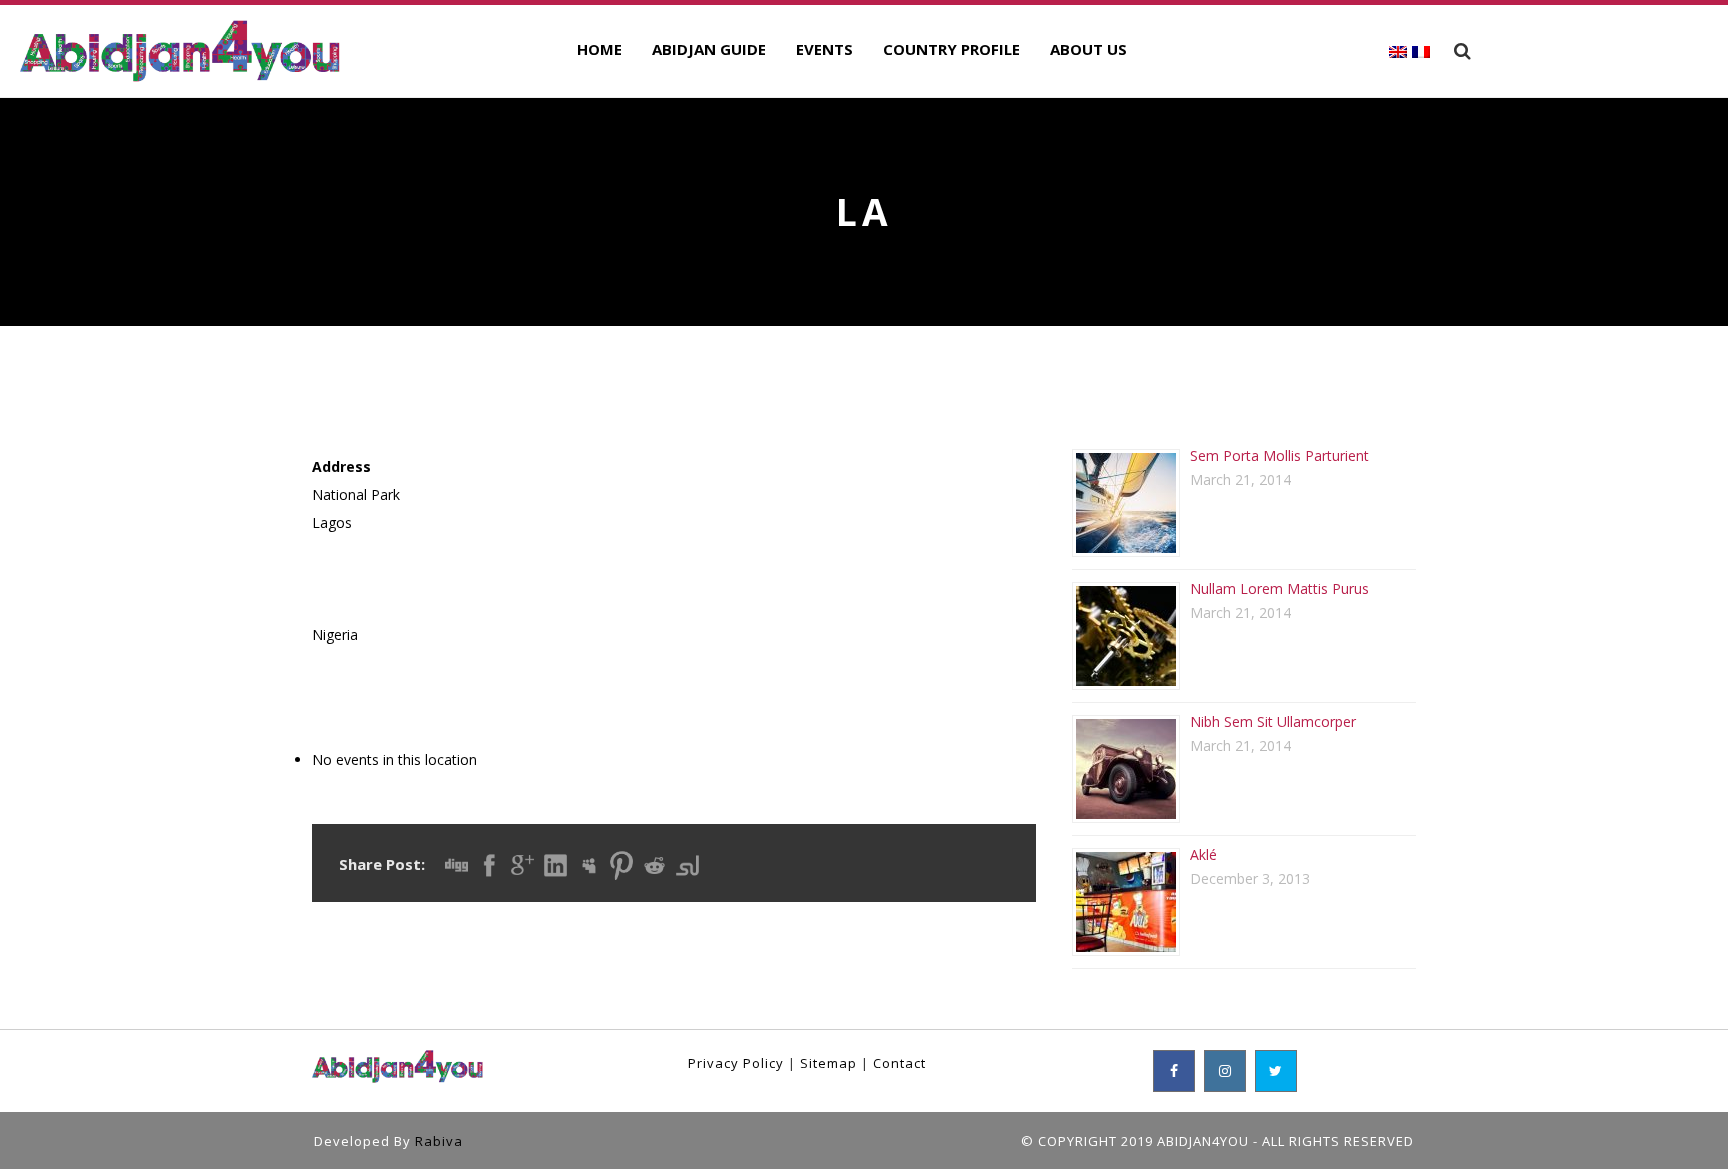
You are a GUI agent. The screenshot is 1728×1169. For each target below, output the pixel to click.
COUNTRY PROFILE (951, 49)
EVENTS (824, 49)
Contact (899, 1063)
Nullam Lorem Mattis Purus (1279, 588)
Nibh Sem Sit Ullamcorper (1273, 721)
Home (599, 49)
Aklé (1203, 854)
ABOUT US (1088, 49)
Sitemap (828, 1063)
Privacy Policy (736, 1063)
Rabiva (439, 1141)
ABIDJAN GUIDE (709, 49)
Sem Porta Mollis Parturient (1279, 455)
